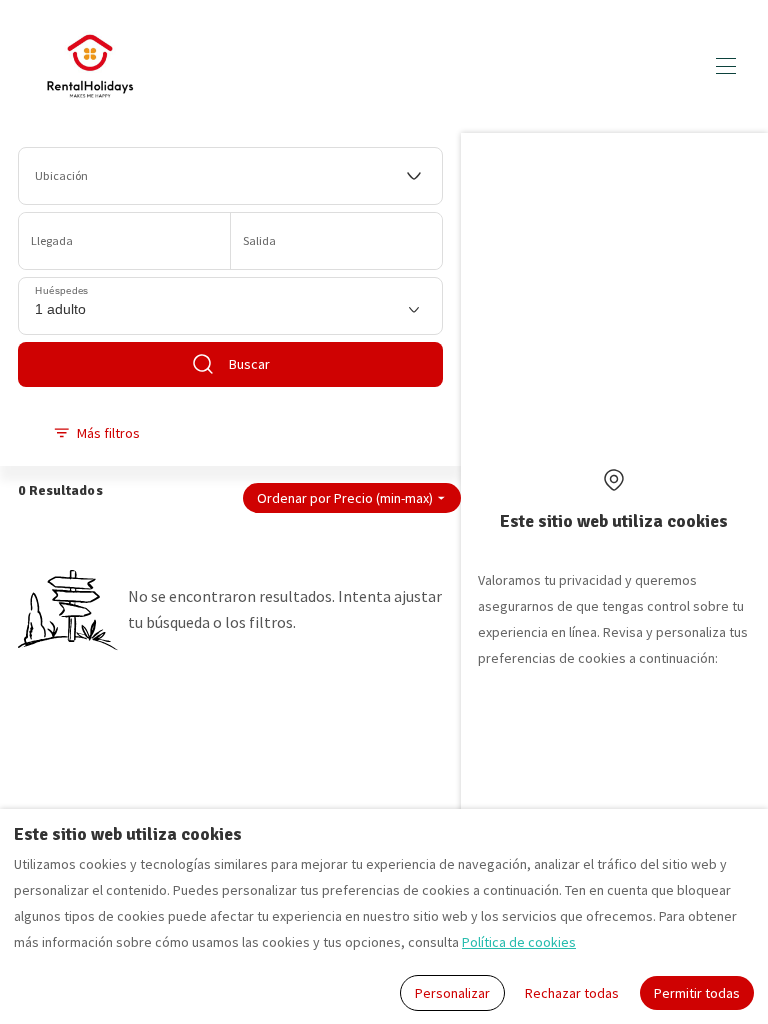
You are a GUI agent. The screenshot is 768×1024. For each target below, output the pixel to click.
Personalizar (452, 993)
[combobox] (231, 176)
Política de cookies (519, 942)
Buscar (249, 364)
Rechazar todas (572, 993)
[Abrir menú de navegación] (726, 66)
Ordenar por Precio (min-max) (345, 498)
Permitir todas (697, 993)
